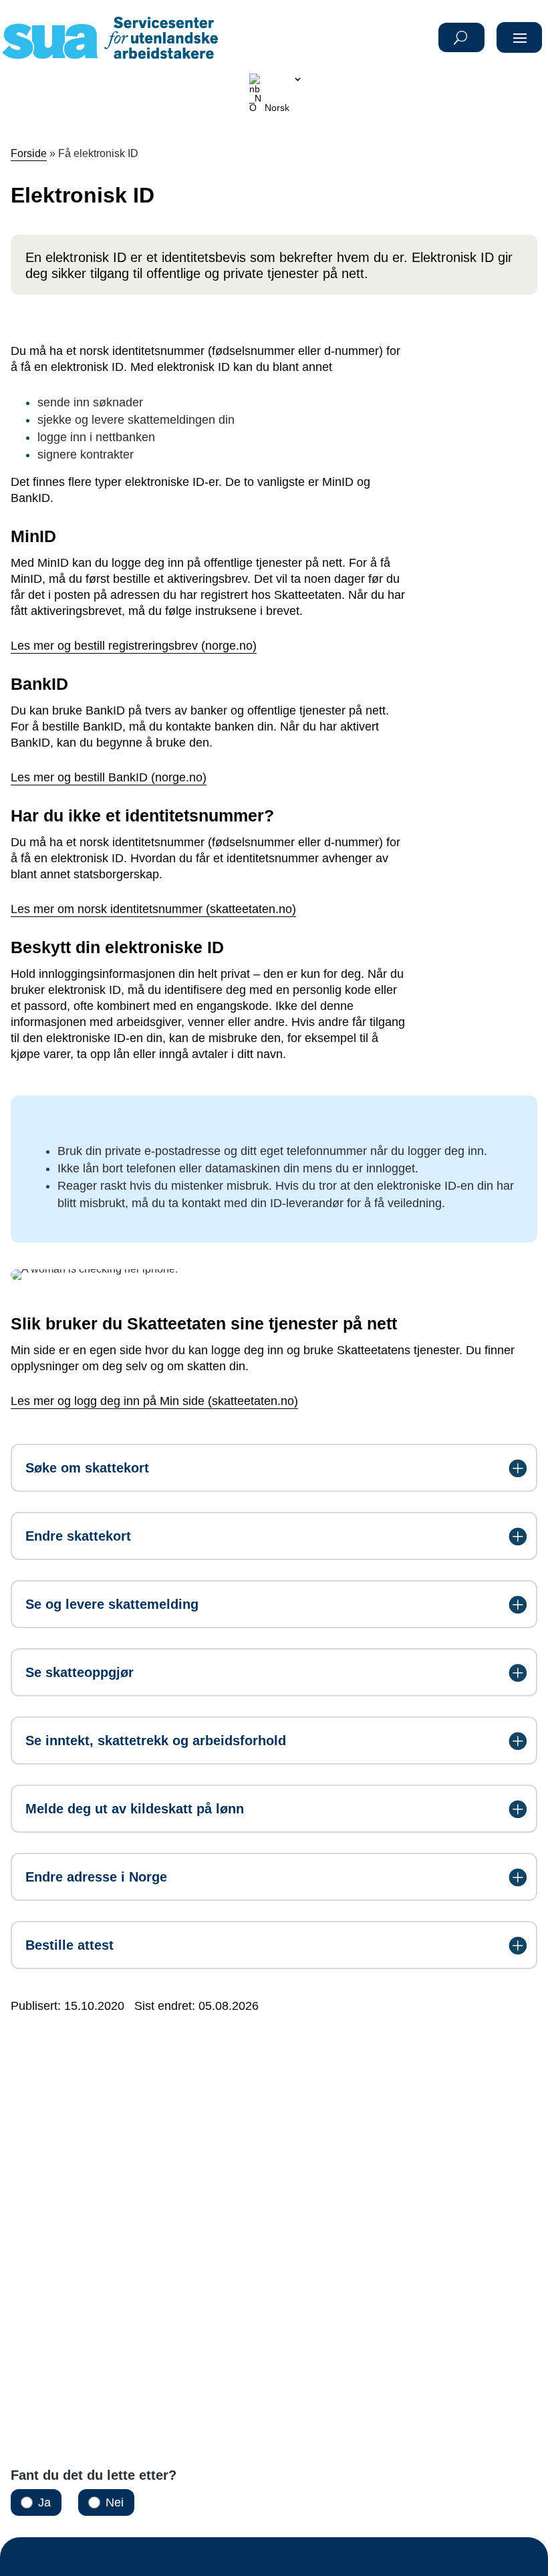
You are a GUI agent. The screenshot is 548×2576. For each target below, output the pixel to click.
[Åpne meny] (521, 37)
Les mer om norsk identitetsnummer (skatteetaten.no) (153, 909)
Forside (29, 153)
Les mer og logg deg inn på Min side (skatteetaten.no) (154, 1401)
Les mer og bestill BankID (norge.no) (109, 777)
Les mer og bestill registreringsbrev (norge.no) (134, 646)
